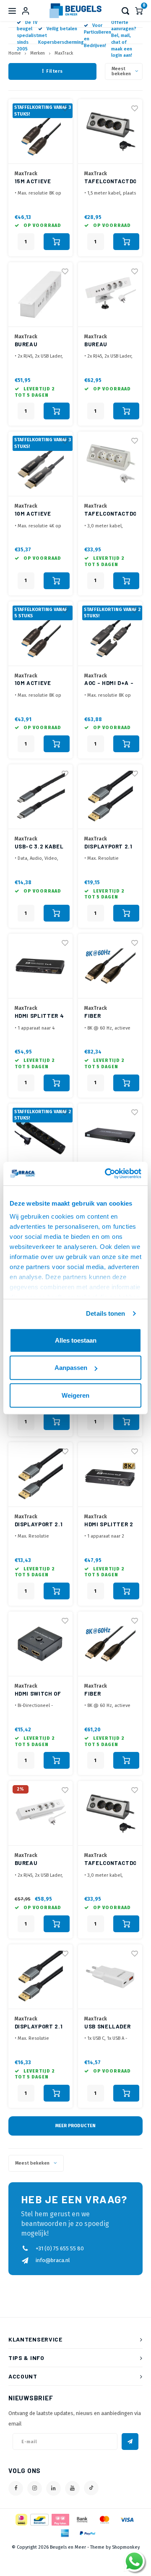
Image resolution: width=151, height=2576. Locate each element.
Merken (38, 53)
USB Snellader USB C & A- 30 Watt (107, 2027)
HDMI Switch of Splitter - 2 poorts (38, 1694)
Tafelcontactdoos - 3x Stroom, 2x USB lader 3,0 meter (110, 1864)
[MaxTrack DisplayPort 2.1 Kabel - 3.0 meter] (110, 797)
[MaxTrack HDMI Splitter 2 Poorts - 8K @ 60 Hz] (110, 1475)
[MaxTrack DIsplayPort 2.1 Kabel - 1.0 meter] (40, 1475)
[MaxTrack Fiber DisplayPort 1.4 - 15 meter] (110, 1644)
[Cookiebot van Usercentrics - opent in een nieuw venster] (107, 1174)
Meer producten (75, 2126)
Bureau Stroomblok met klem (110, 345)
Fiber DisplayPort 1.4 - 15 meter (109, 1694)
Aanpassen (71, 1368)
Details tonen (105, 1313)
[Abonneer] (130, 2442)
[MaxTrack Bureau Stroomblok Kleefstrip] (40, 1813)
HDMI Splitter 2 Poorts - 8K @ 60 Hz (110, 1525)
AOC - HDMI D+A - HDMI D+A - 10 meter (109, 684)
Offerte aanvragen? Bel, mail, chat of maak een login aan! (124, 39)
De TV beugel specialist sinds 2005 (27, 36)
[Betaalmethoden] (21, 2519)
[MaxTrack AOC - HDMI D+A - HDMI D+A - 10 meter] (110, 634)
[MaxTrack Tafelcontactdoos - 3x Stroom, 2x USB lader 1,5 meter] (110, 132)
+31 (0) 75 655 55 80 (60, 2248)
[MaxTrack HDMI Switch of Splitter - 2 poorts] (40, 1644)
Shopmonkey (126, 2547)
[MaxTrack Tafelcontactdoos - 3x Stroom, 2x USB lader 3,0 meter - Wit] (110, 464)
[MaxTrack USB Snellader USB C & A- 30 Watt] (110, 1977)
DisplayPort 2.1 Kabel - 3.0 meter (108, 847)
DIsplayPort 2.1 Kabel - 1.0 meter (39, 1525)
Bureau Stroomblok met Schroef (40, 345)
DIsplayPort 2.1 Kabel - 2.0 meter (39, 2027)
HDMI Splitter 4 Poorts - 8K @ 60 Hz (40, 1016)
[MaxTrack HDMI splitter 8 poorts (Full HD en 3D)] (110, 1136)
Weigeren (75, 1395)
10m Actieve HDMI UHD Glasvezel (33, 514)
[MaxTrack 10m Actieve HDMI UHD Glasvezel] (40, 464)
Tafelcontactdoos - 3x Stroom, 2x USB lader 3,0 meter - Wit (110, 514)
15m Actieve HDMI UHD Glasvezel (33, 182)
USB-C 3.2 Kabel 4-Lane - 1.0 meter (39, 847)
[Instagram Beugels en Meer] (35, 2488)
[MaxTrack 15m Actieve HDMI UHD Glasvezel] (40, 132)
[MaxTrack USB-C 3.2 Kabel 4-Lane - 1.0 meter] (40, 797)
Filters (55, 71)
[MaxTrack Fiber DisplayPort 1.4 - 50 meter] (110, 966)
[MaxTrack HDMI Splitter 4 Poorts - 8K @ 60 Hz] (40, 966)
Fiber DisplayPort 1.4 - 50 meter (109, 1016)
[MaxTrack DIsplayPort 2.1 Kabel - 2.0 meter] (40, 1977)
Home (14, 53)
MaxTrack (64, 53)
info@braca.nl (53, 2260)
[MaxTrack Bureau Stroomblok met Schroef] (40, 295)
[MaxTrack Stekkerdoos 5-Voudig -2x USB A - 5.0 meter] (40, 1136)
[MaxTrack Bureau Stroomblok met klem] (110, 295)
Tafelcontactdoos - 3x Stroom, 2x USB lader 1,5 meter (110, 182)
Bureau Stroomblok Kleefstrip (34, 1864)
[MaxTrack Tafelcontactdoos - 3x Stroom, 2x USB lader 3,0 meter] (110, 1813)
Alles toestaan (76, 1340)
